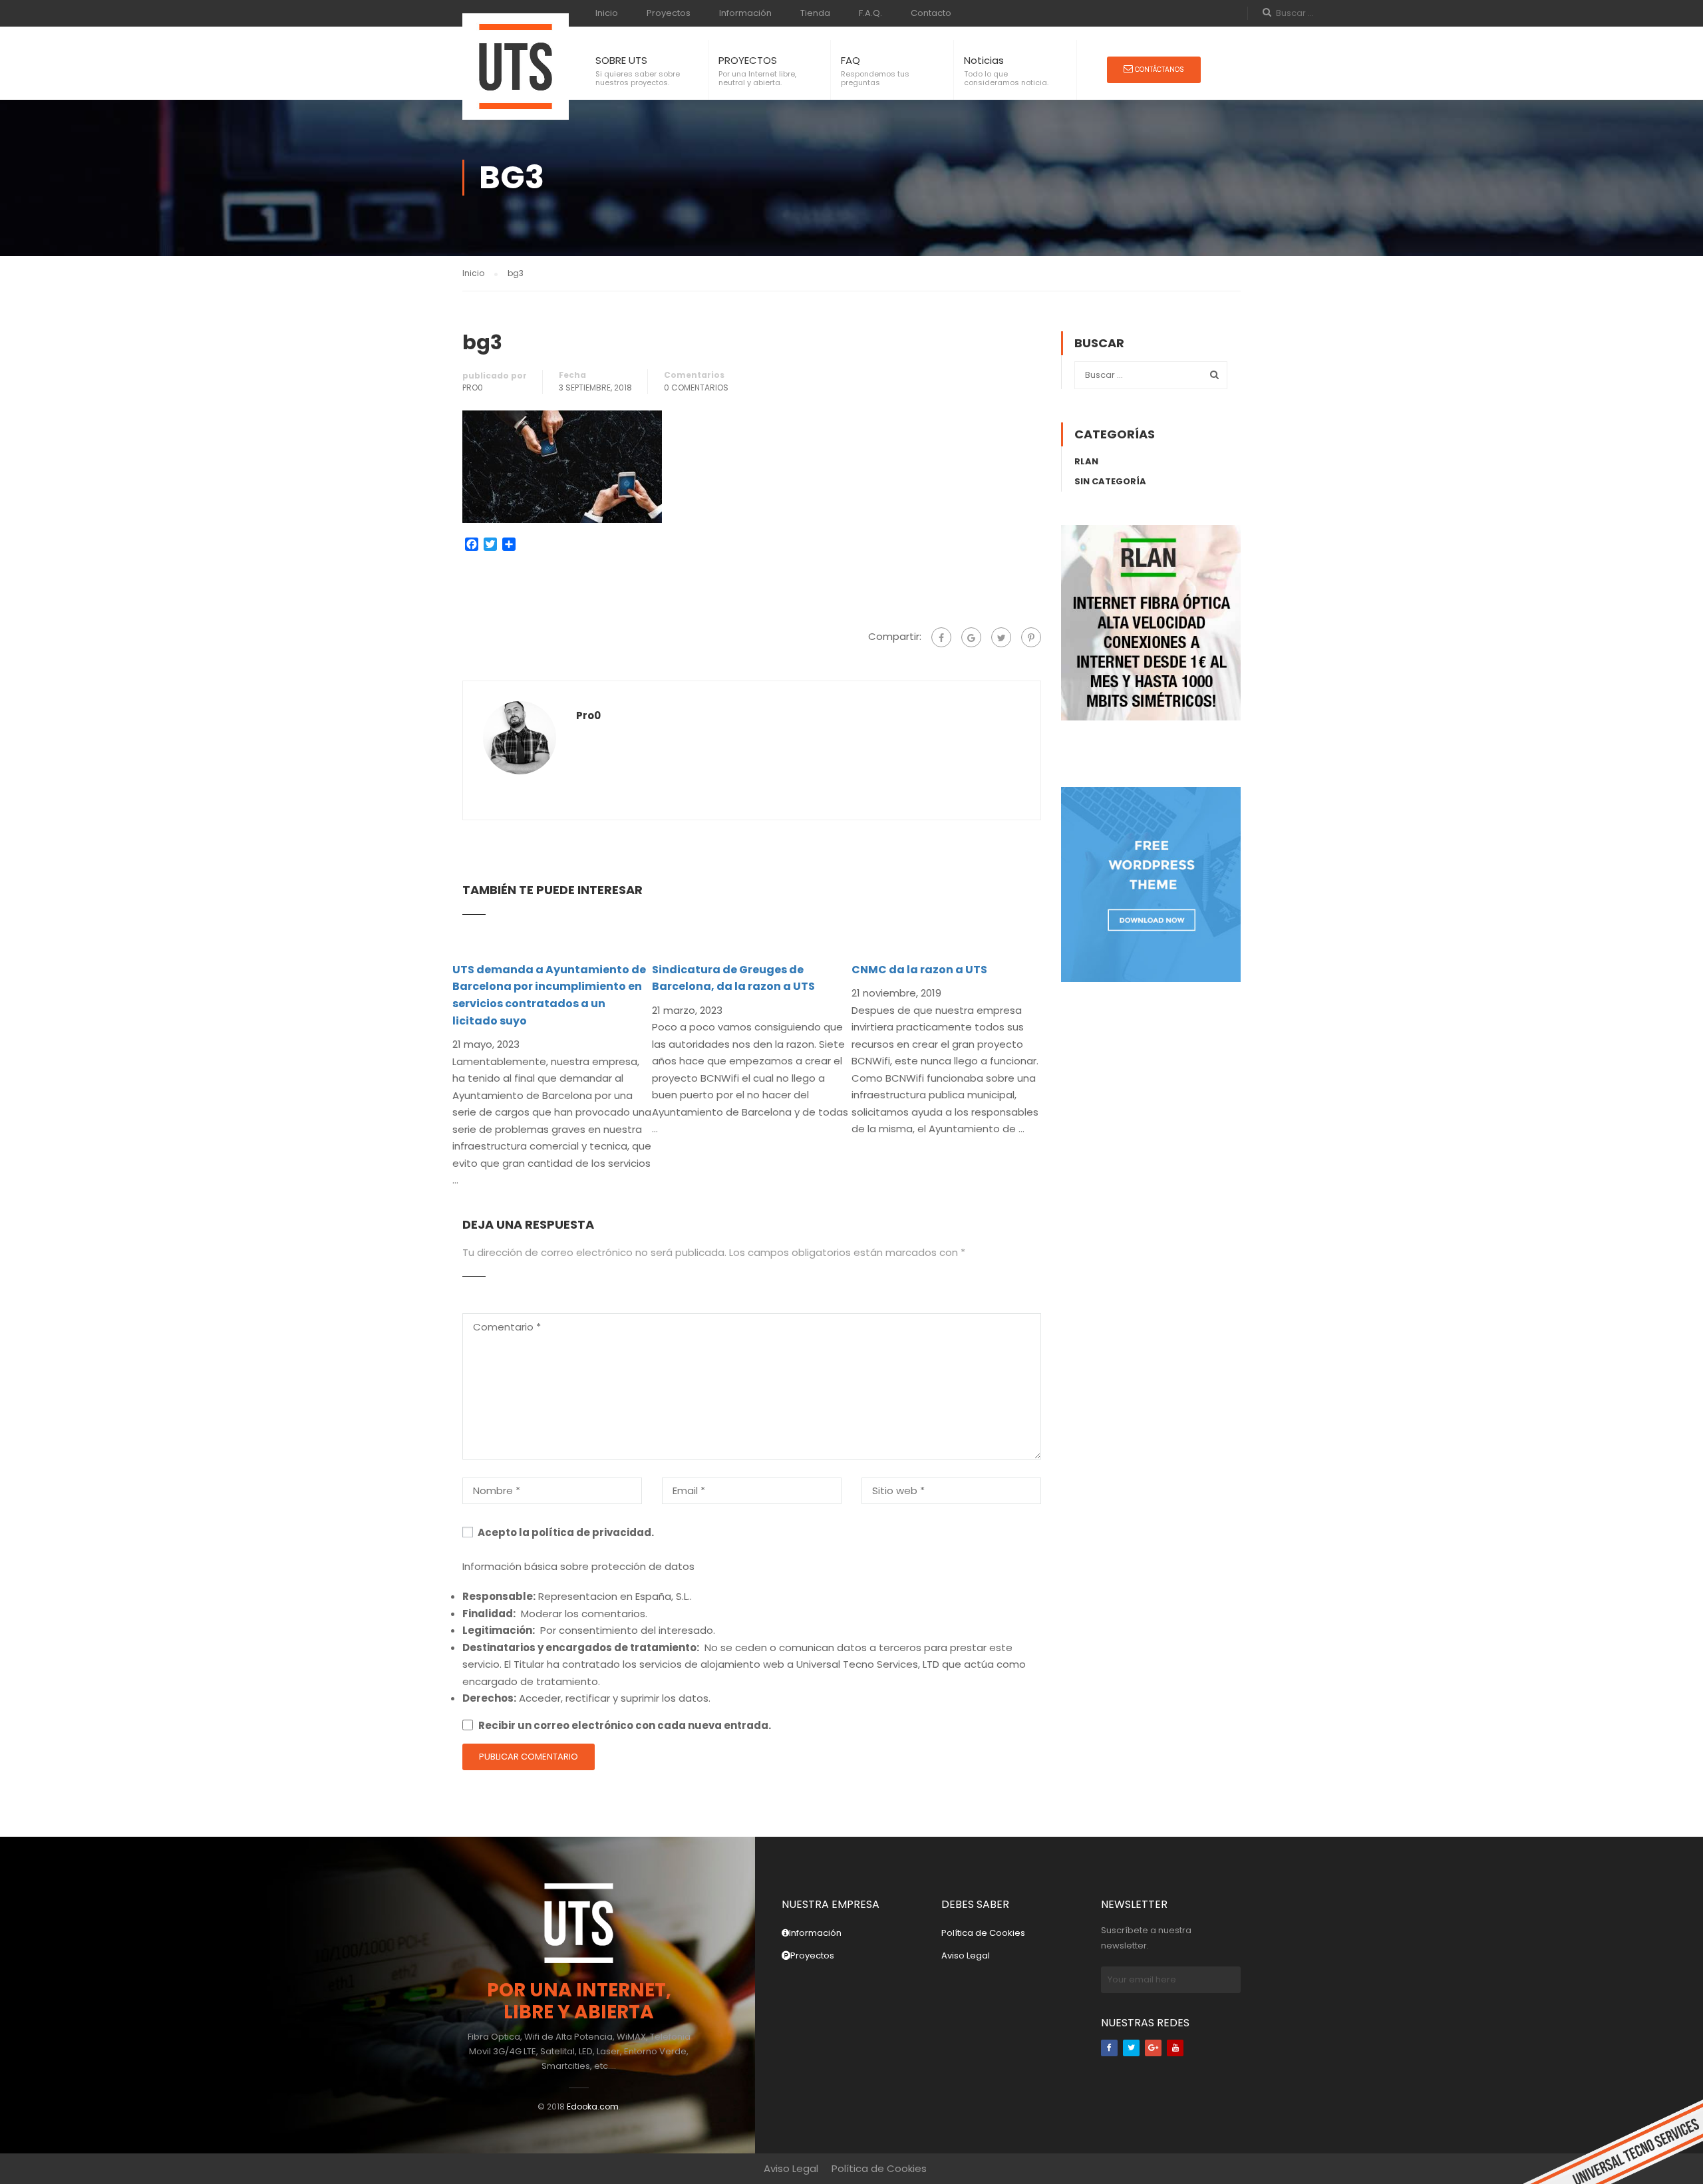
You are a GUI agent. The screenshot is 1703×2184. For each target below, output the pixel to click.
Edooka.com (593, 2106)
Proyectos (669, 13)
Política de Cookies (983, 1933)
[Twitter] (1001, 637)
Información (745, 13)
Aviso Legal (966, 1955)
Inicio (607, 13)
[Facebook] (941, 637)
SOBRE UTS (621, 60)
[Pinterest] (1031, 637)
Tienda (815, 13)
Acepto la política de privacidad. (565, 1532)
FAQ (851, 60)
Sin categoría (1110, 481)
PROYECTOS (748, 60)
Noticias (984, 60)
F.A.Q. (870, 13)
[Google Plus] (971, 637)
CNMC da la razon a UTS (919, 970)
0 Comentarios (696, 388)
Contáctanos (1159, 70)
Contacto (931, 13)
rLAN (1086, 461)
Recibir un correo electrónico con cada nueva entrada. (625, 1725)
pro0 (473, 388)
